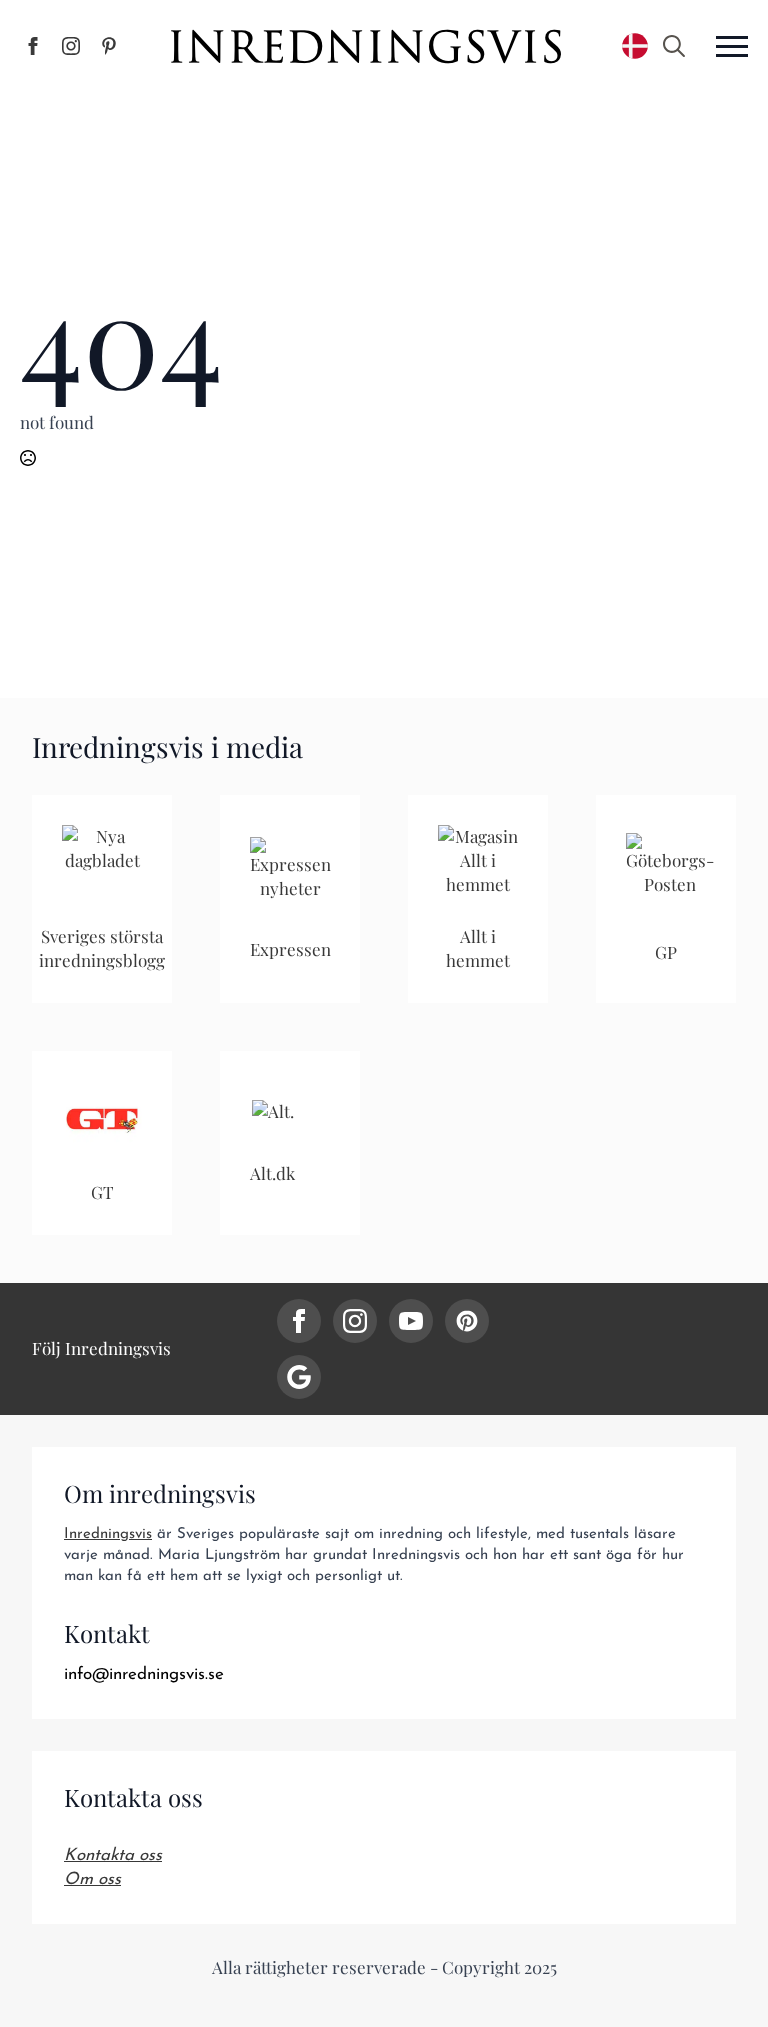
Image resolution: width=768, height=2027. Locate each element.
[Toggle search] (674, 46)
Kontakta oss (113, 1855)
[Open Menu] (732, 46)
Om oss (92, 1879)
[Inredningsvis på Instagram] (71, 46)
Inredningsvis (108, 1534)
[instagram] (355, 1321)
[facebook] (299, 1321)
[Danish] (635, 46)
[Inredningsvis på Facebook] (33, 46)
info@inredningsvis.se (144, 1674)
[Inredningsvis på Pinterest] (109, 46)
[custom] (467, 1321)
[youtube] (411, 1321)
